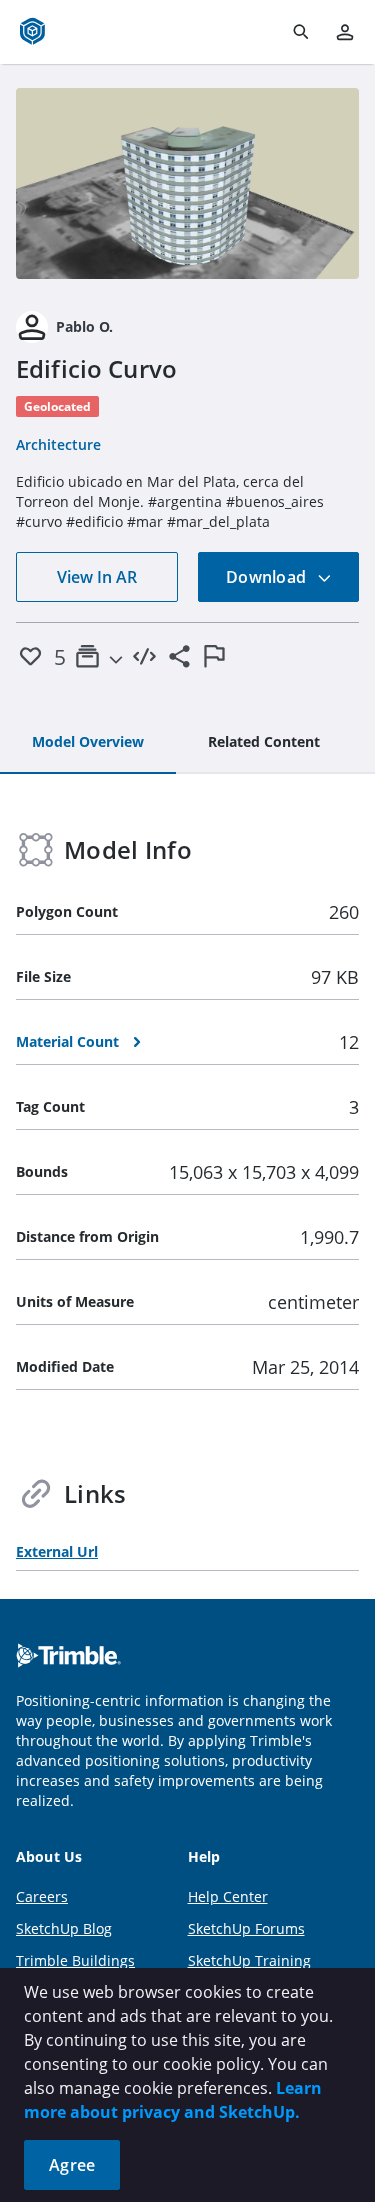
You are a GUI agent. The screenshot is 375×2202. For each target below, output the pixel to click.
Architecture (58, 444)
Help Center (228, 1896)
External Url (57, 1551)
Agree (72, 2165)
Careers (42, 1896)
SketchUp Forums (246, 1928)
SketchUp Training (249, 1960)
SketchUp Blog (64, 1928)
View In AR (97, 577)
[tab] (88, 743)
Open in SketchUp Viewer (188, 183)
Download (268, 577)
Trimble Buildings (75, 1960)
